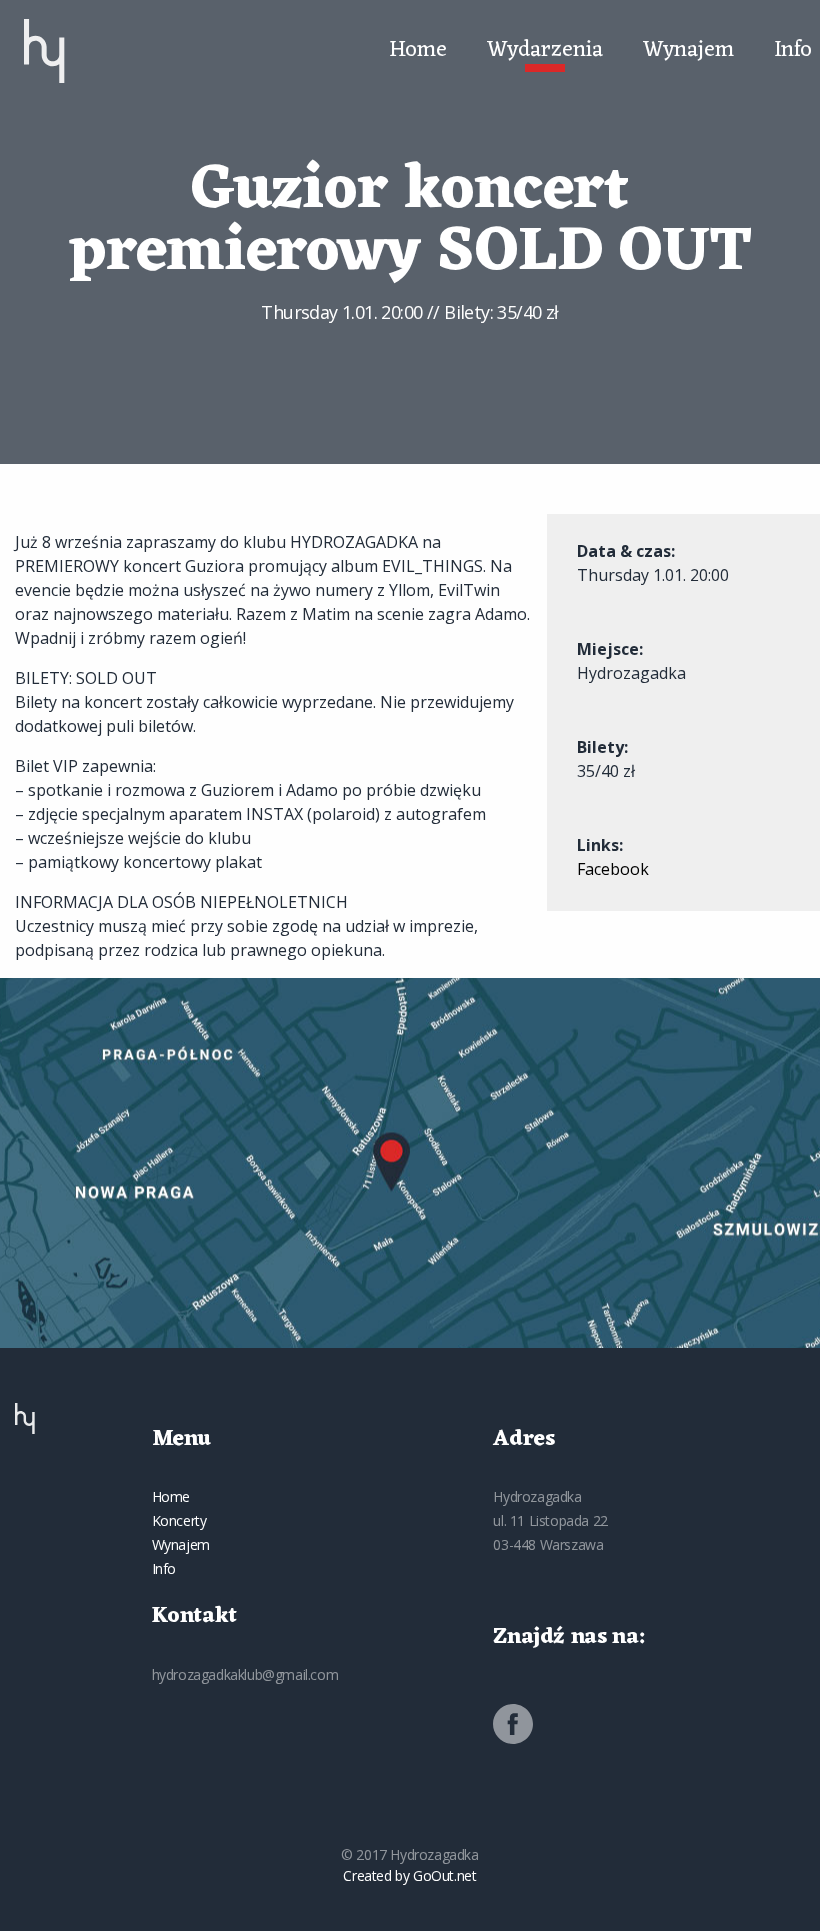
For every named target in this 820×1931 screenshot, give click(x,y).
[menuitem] (44, 51)
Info (793, 51)
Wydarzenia (545, 51)
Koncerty (179, 1520)
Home (418, 51)
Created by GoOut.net (409, 1875)
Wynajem (688, 51)
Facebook (613, 869)
